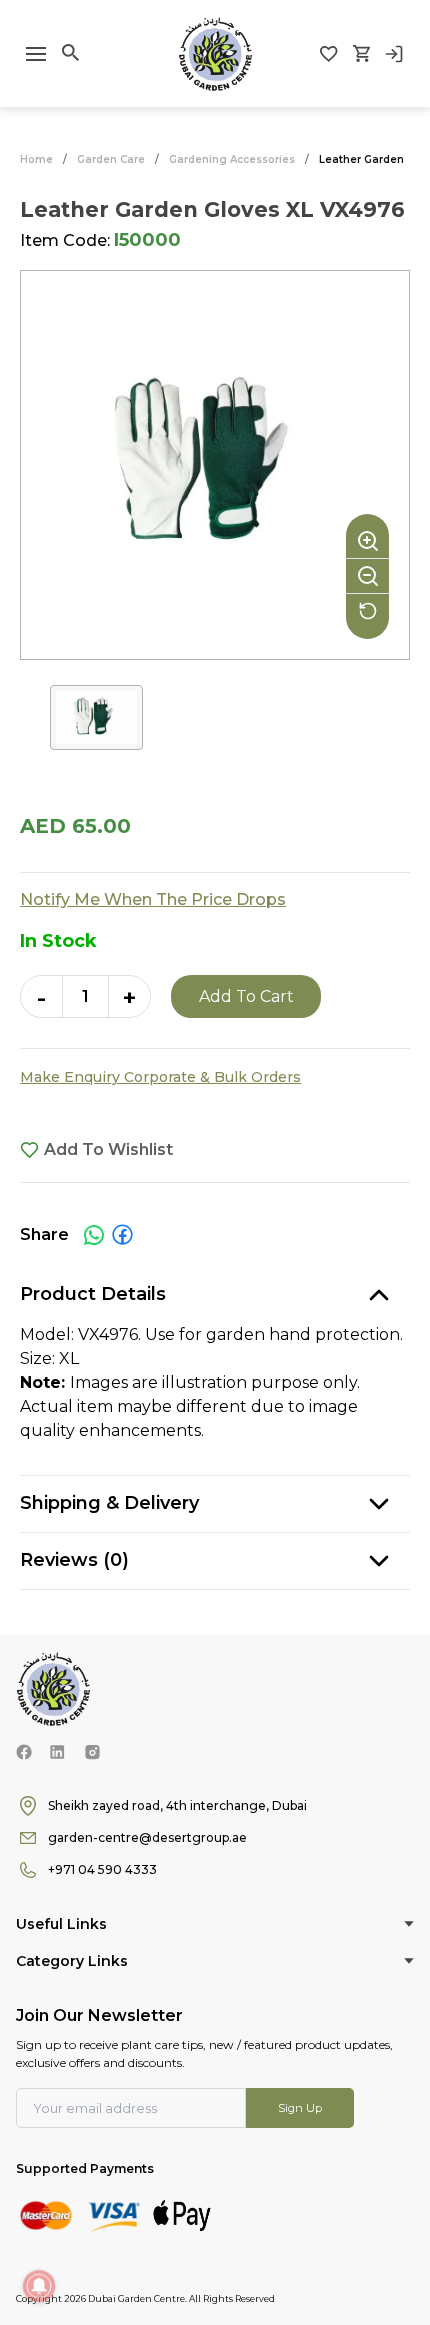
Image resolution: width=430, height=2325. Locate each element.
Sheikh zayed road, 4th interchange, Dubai (177, 1805)
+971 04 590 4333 (102, 1869)
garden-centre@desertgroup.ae (147, 1837)
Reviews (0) (74, 1560)
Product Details (93, 1294)
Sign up (300, 2108)
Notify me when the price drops (153, 899)
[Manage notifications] (39, 2286)
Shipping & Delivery (109, 1503)
